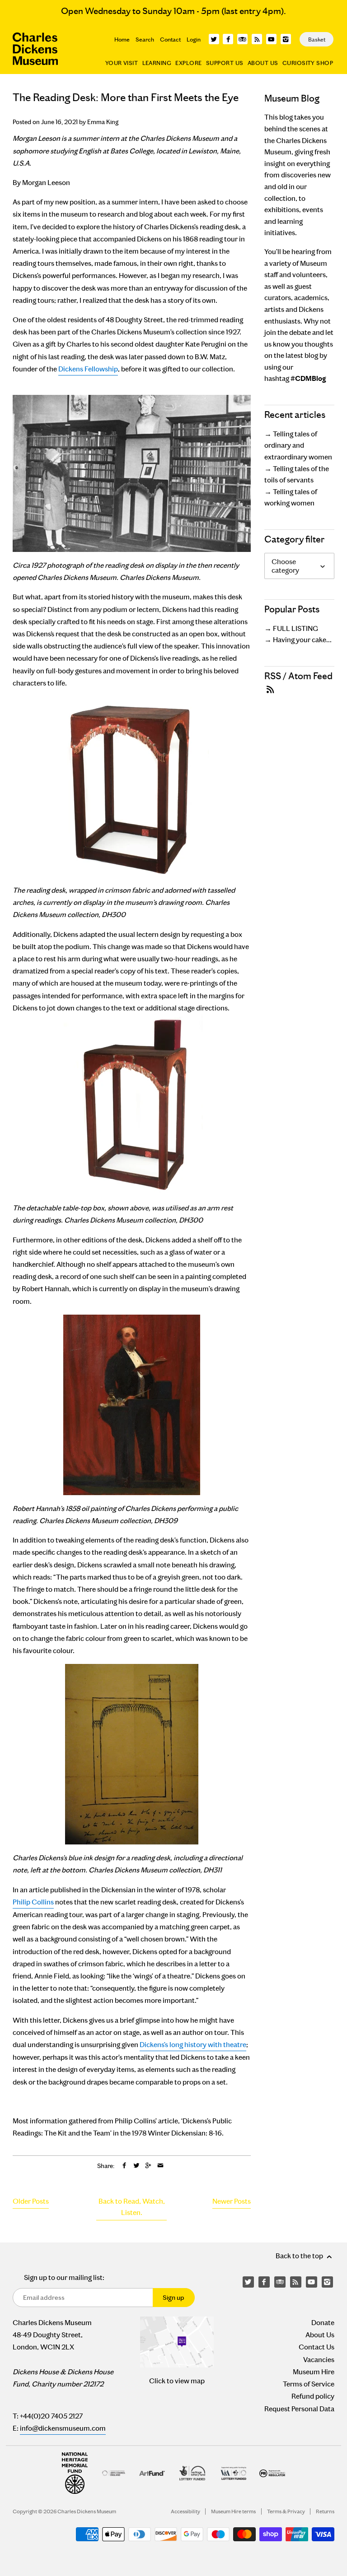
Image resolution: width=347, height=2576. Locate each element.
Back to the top (300, 2256)
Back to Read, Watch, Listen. (132, 2207)
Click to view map (177, 2381)
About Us (263, 63)
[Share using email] (160, 2166)
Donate (323, 2323)
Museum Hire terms (233, 2511)
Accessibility (185, 2511)
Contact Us (317, 2347)
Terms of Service (309, 2384)
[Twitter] (214, 39)
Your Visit (122, 63)
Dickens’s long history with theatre (193, 2045)
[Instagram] (286, 39)
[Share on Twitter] (136, 2166)
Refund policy (313, 2396)
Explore (188, 63)
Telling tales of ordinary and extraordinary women (298, 445)
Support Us (225, 63)
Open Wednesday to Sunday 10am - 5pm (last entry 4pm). (173, 11)
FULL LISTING (295, 628)
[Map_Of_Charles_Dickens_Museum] (177, 2342)
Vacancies (319, 2360)
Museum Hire (314, 2372)
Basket (317, 39)
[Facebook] (228, 39)
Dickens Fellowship (88, 369)
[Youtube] (271, 39)
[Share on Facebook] (124, 2166)
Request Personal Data (299, 2409)
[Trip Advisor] (242, 39)
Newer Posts (232, 2201)
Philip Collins (33, 1902)
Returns (325, 2511)
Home (122, 39)
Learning (157, 63)
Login (194, 39)
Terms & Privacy (286, 2511)
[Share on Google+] (148, 2166)
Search (145, 39)
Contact (170, 39)
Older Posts (31, 2201)
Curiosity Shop (308, 63)
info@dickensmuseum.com (63, 2428)
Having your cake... (302, 640)
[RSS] (257, 39)
